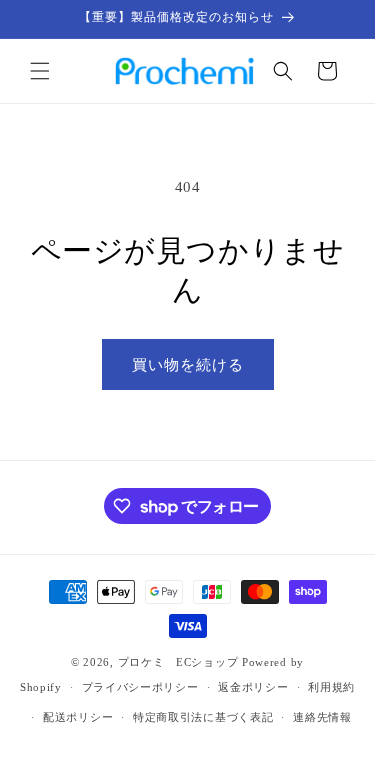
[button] (40, 71)
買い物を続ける (188, 365)
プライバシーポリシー (140, 687)
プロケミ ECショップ (178, 662)
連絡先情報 (322, 717)
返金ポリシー (253, 687)
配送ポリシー (78, 717)
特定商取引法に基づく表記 (203, 717)
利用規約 (331, 687)
